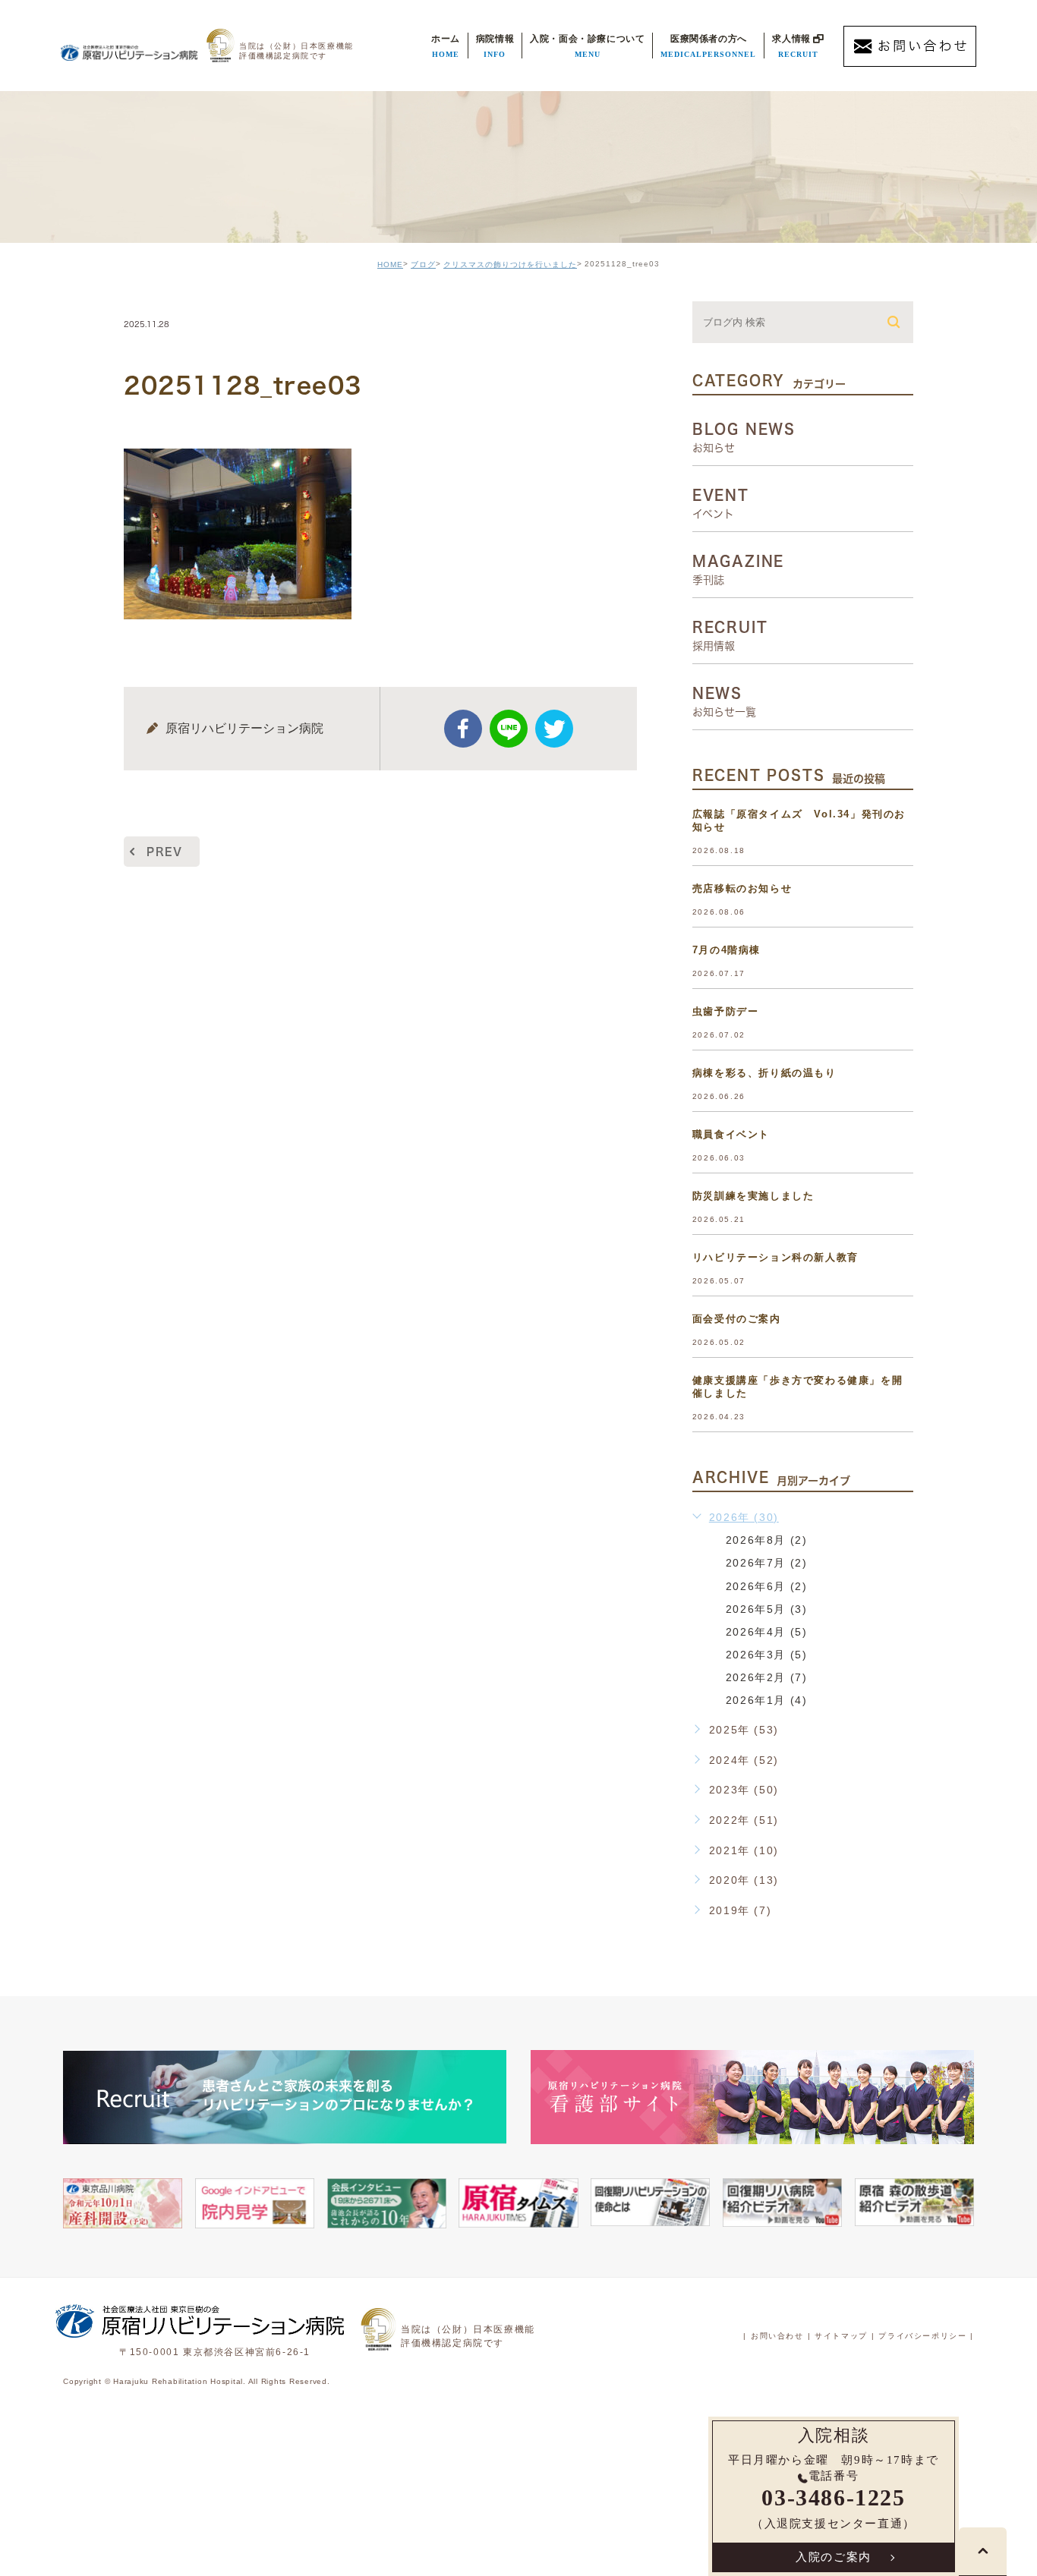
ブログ (423, 265)
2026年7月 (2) (767, 1563)
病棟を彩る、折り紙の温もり (764, 1073)
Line (509, 729)
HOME (390, 265)
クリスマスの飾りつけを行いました (510, 265)
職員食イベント (731, 1134)
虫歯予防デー (726, 1011)
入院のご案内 (834, 2557)
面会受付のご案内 (737, 1319)
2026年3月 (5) (767, 1654)
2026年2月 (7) (767, 1677)
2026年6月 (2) (767, 1586)
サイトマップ (841, 2336)
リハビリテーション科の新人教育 (775, 1257)
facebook (463, 729)
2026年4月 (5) (767, 1631)
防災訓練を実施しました (753, 1196)
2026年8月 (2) (767, 1540)
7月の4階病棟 (727, 950)
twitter (554, 729)
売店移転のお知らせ (742, 888)
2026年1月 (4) (767, 1700)
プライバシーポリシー (922, 2336)
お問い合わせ (777, 2336)
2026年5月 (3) (767, 1608)
